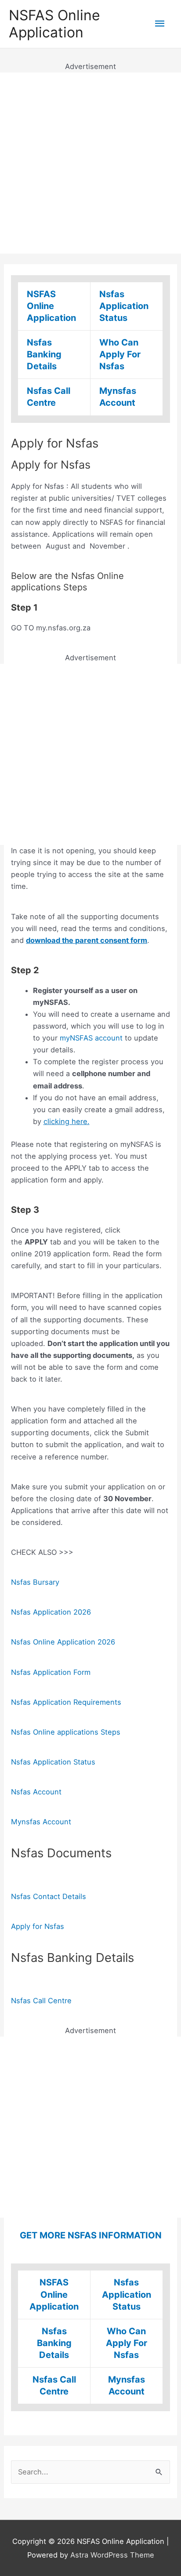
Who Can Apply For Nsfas (120, 354)
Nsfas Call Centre (41, 2001)
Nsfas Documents (61, 1853)
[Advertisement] (90, 163)
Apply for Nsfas (38, 1926)
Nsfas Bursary (35, 1582)
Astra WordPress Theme (112, 2555)
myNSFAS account (91, 1038)
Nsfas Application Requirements (66, 1702)
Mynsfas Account (41, 1822)
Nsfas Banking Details (44, 354)
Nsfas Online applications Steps (66, 1732)
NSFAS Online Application (54, 24)
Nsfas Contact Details (49, 1896)
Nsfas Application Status (124, 306)
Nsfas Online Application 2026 (63, 1642)
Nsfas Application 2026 (51, 1612)
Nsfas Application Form (51, 1672)
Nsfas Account (36, 1792)
